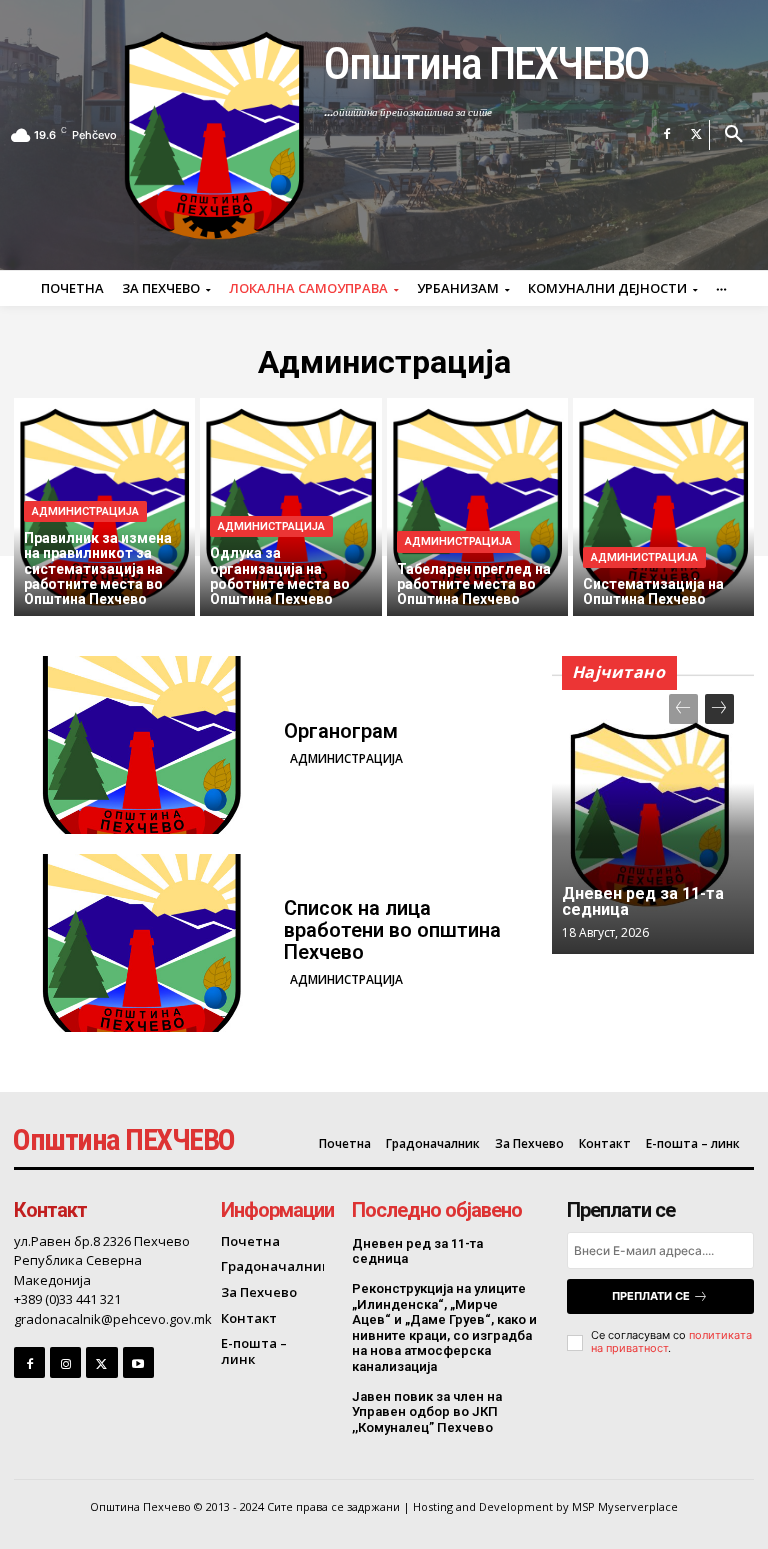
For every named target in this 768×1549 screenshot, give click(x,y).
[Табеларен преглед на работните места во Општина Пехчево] (477, 507)
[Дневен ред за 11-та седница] (653, 814)
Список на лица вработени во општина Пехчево (392, 930)
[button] (734, 135)
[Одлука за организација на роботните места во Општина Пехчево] (290, 507)
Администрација (85, 511)
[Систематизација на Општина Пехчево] (663, 507)
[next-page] (719, 709)
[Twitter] (697, 135)
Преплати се (651, 1296)
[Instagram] (65, 1362)
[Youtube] (138, 1362)
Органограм (341, 731)
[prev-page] (683, 709)
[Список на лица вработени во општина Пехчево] (141, 943)
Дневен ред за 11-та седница (643, 901)
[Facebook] (667, 135)
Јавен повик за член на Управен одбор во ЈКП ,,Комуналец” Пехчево (427, 1412)
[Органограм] (141, 745)
